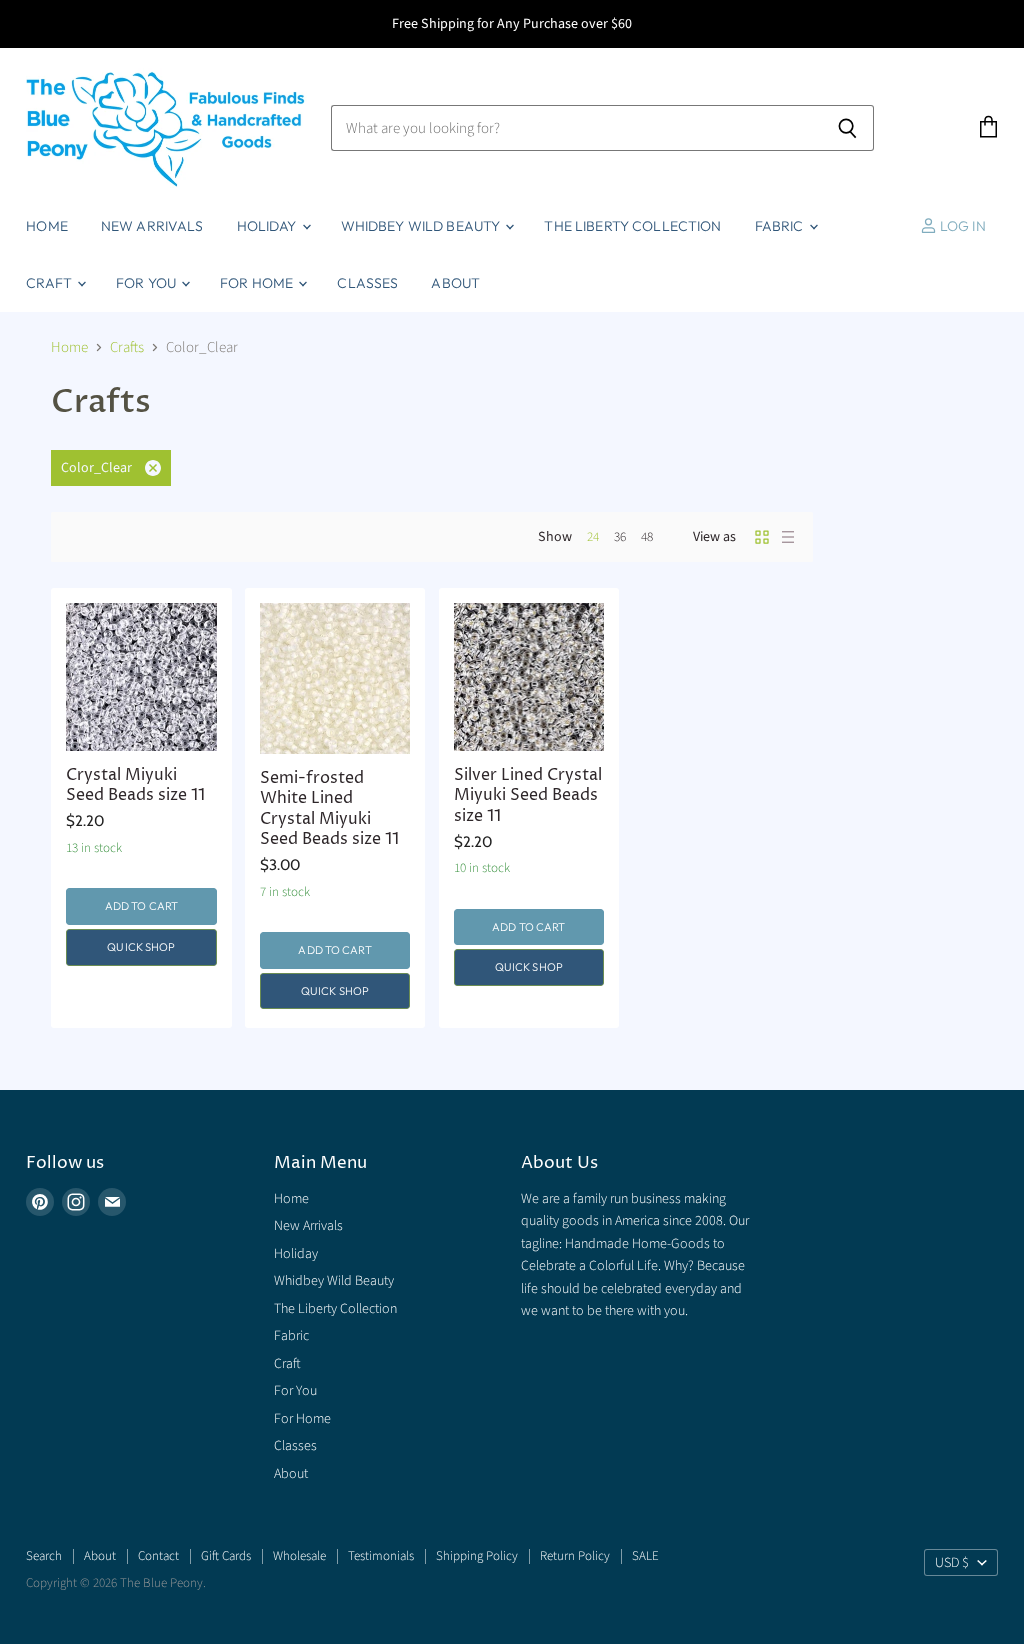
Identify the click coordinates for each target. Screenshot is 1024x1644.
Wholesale (299, 1556)
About (455, 283)
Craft (50, 283)
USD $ (952, 1563)
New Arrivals (152, 226)
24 (593, 537)
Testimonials (381, 1556)
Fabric (781, 226)
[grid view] (762, 537)
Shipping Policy (477, 1556)
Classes (367, 283)
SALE (645, 1556)
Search (44, 1556)
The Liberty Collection (632, 226)
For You (147, 283)
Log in (961, 226)
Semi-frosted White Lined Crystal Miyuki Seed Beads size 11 (329, 809)
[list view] (788, 537)
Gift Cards (226, 1556)
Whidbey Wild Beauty (422, 226)
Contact (158, 1556)
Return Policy (575, 1556)
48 (647, 537)
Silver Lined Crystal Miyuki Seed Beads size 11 (528, 796)
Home (47, 226)
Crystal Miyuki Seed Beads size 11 (135, 785)
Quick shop (141, 947)
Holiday (268, 226)
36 (620, 537)
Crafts (127, 347)
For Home (258, 283)
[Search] (847, 128)
